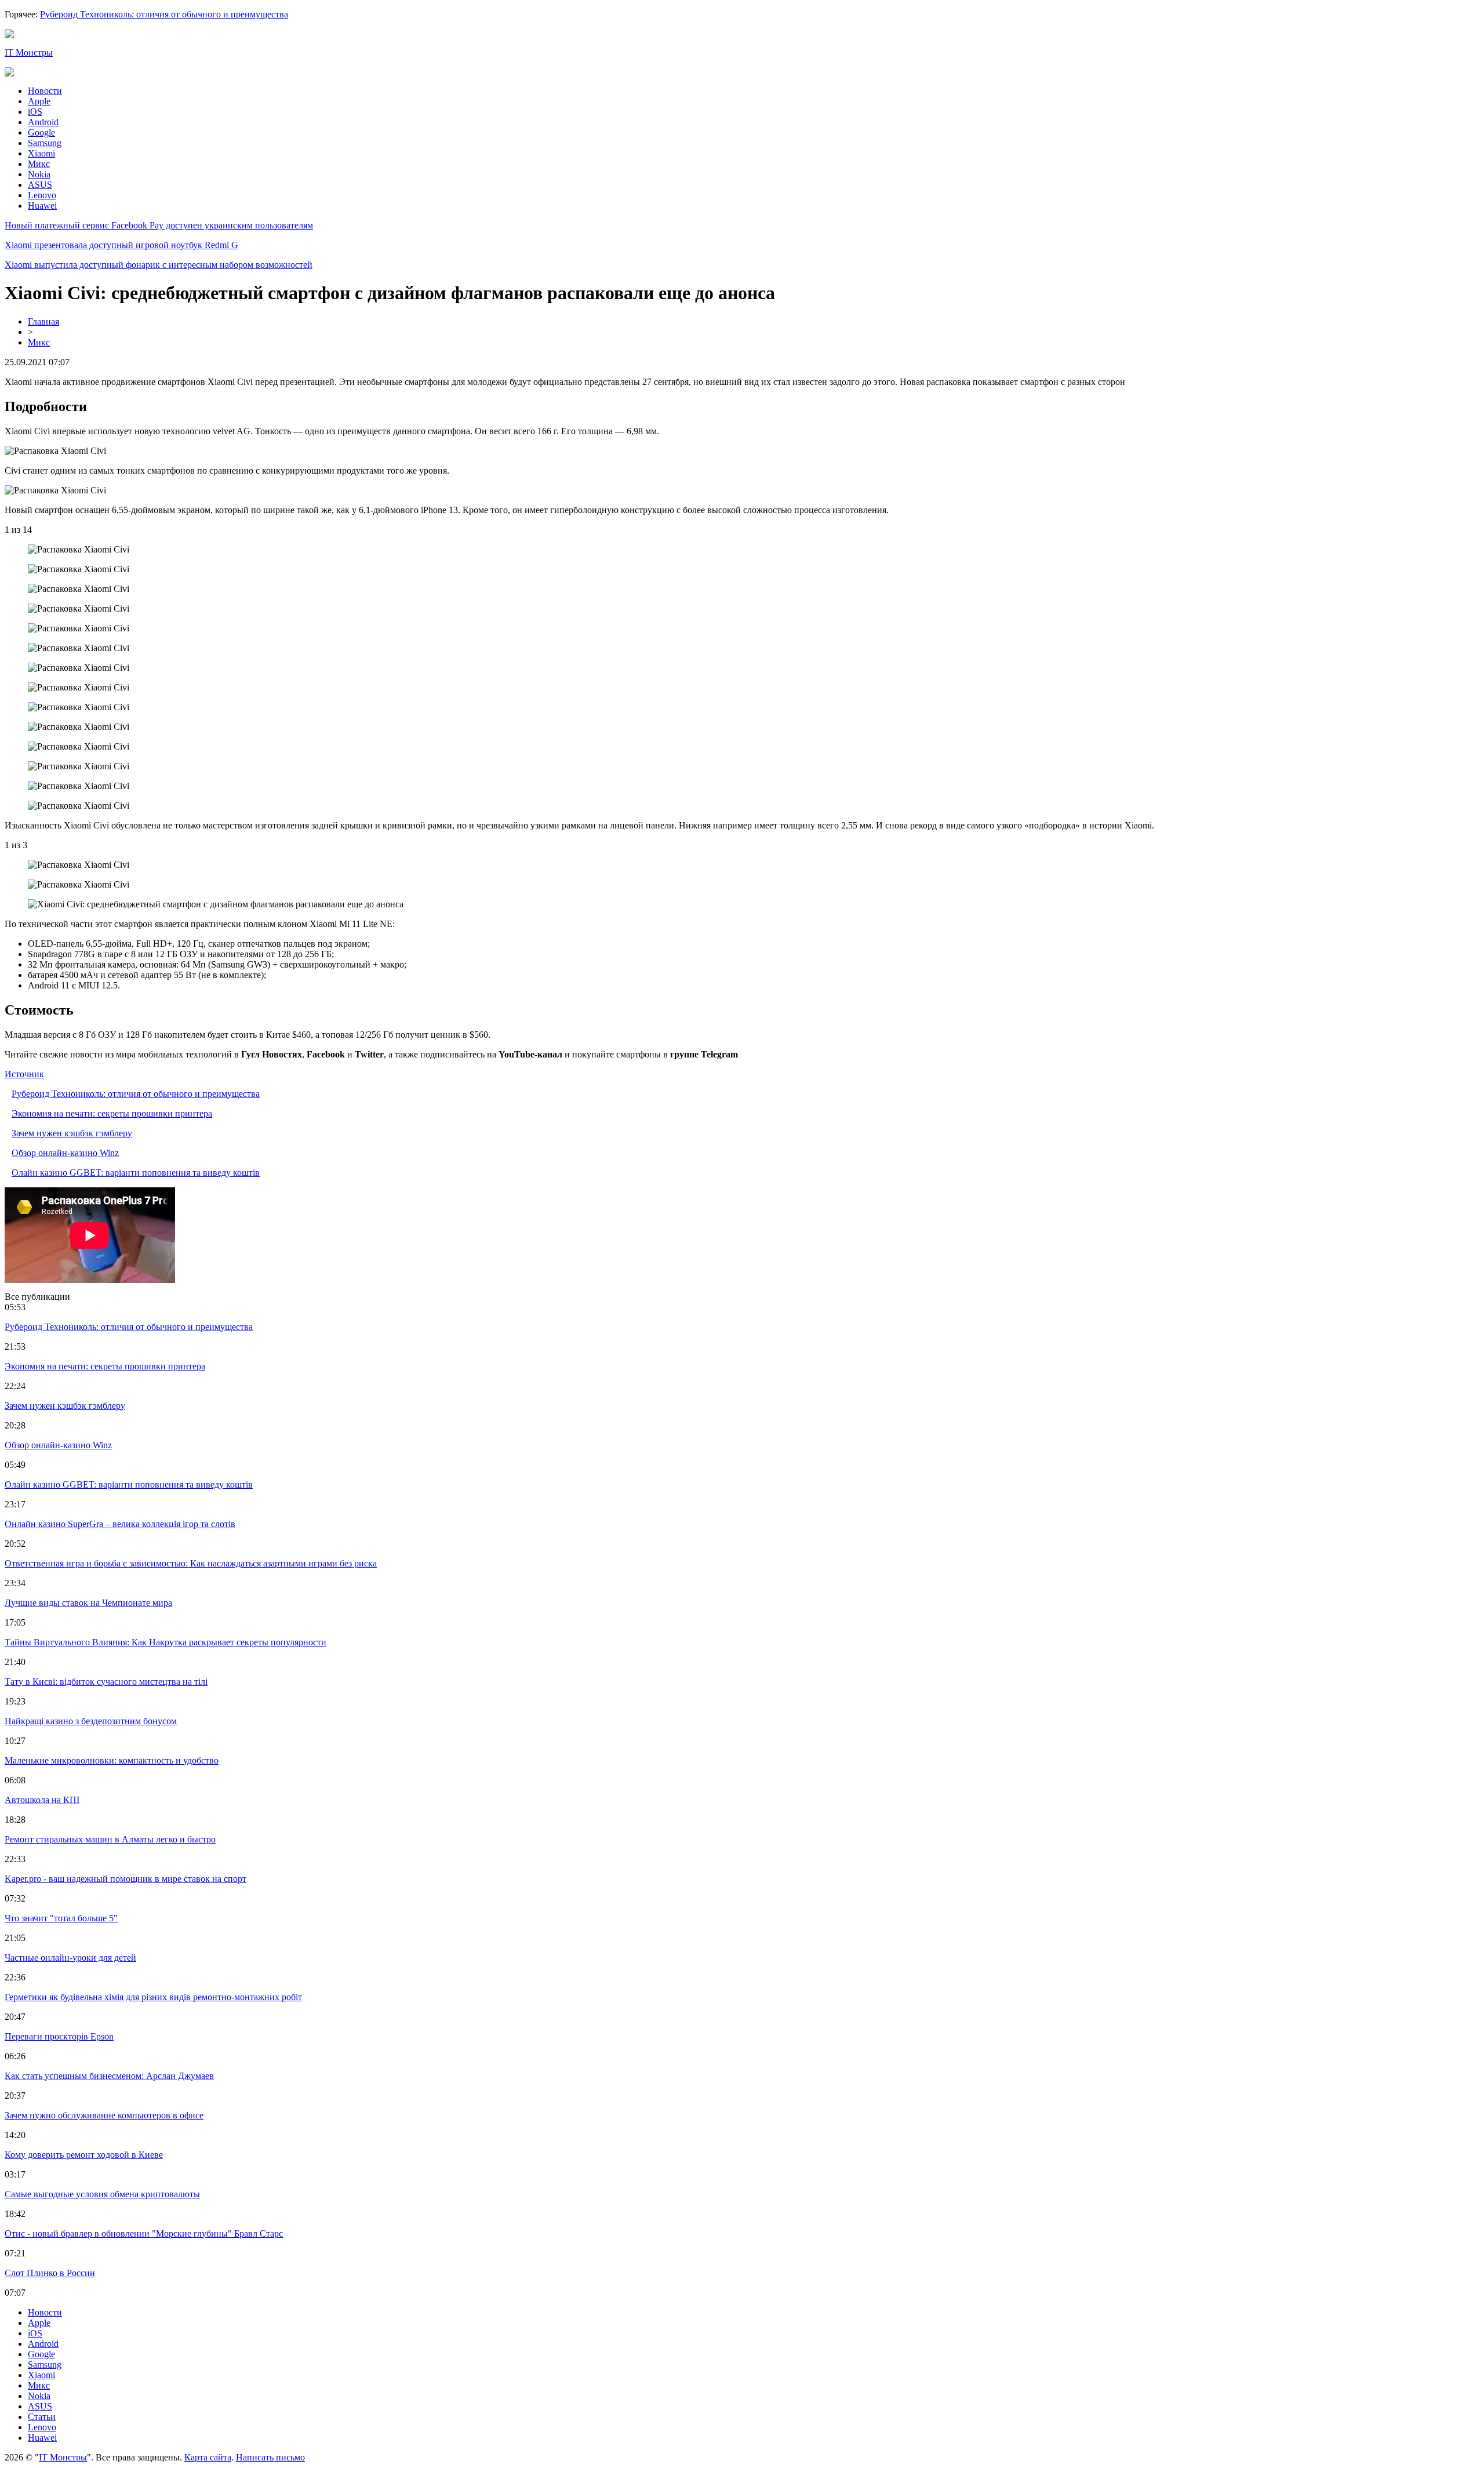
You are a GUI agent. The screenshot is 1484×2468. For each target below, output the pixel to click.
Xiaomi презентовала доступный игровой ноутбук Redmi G (121, 245)
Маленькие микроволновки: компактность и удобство (112, 1760)
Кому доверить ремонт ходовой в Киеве (84, 2155)
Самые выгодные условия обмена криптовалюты (102, 2194)
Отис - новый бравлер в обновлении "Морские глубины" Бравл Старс (144, 2233)
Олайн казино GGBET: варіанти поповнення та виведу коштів (136, 1173)
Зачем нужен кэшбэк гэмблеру (72, 1133)
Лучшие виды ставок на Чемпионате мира (88, 1603)
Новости (45, 91)
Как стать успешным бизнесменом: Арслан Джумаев (109, 2076)
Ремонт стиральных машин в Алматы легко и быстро (110, 1839)
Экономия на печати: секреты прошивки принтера (112, 1113)
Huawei (42, 206)
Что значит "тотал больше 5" (61, 1918)
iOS (35, 112)
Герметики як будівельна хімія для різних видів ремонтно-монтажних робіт (153, 1997)
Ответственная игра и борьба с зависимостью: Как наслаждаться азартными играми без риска (191, 1563)
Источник (24, 1074)
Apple (39, 101)
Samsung (45, 143)
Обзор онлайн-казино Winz (65, 1153)
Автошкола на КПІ (42, 1800)
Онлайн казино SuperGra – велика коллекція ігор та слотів (120, 1524)
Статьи (42, 2417)
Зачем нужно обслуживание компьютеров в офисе (104, 2115)
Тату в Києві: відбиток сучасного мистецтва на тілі (106, 1682)
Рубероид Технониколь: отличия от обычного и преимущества (164, 14)
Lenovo (42, 195)
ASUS (40, 185)
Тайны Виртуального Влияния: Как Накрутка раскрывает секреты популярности (166, 1642)
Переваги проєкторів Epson (59, 2036)
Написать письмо (270, 2457)
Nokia (39, 174)
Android (43, 122)
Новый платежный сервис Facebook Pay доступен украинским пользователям (159, 225)
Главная (43, 321)
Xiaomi (41, 153)
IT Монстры (29, 52)
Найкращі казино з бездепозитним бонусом (91, 1721)
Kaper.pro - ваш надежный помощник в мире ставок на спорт (126, 1879)
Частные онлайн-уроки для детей (70, 1958)
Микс (39, 164)
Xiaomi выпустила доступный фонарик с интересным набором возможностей (159, 265)
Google (41, 132)
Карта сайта (208, 2457)
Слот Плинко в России (50, 2273)
